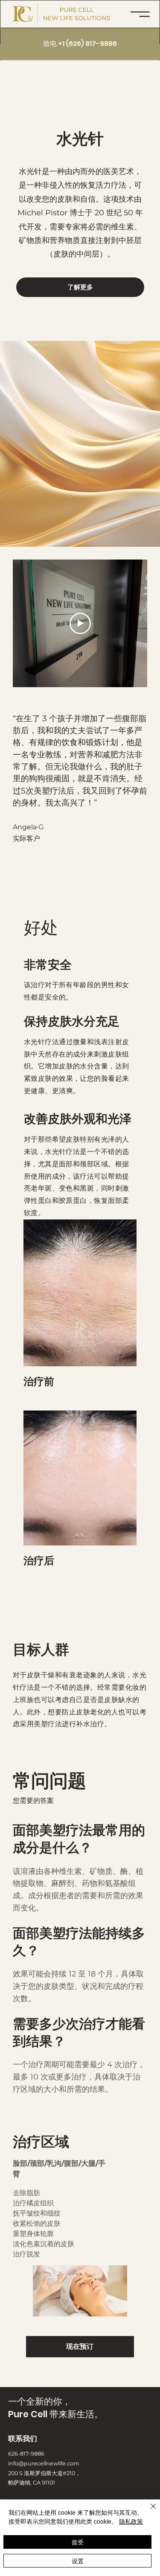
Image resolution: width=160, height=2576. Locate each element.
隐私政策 (131, 2521)
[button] (140, 14)
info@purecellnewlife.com (44, 2463)
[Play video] (80, 623)
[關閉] (148, 2511)
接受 (78, 2542)
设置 (78, 2561)
